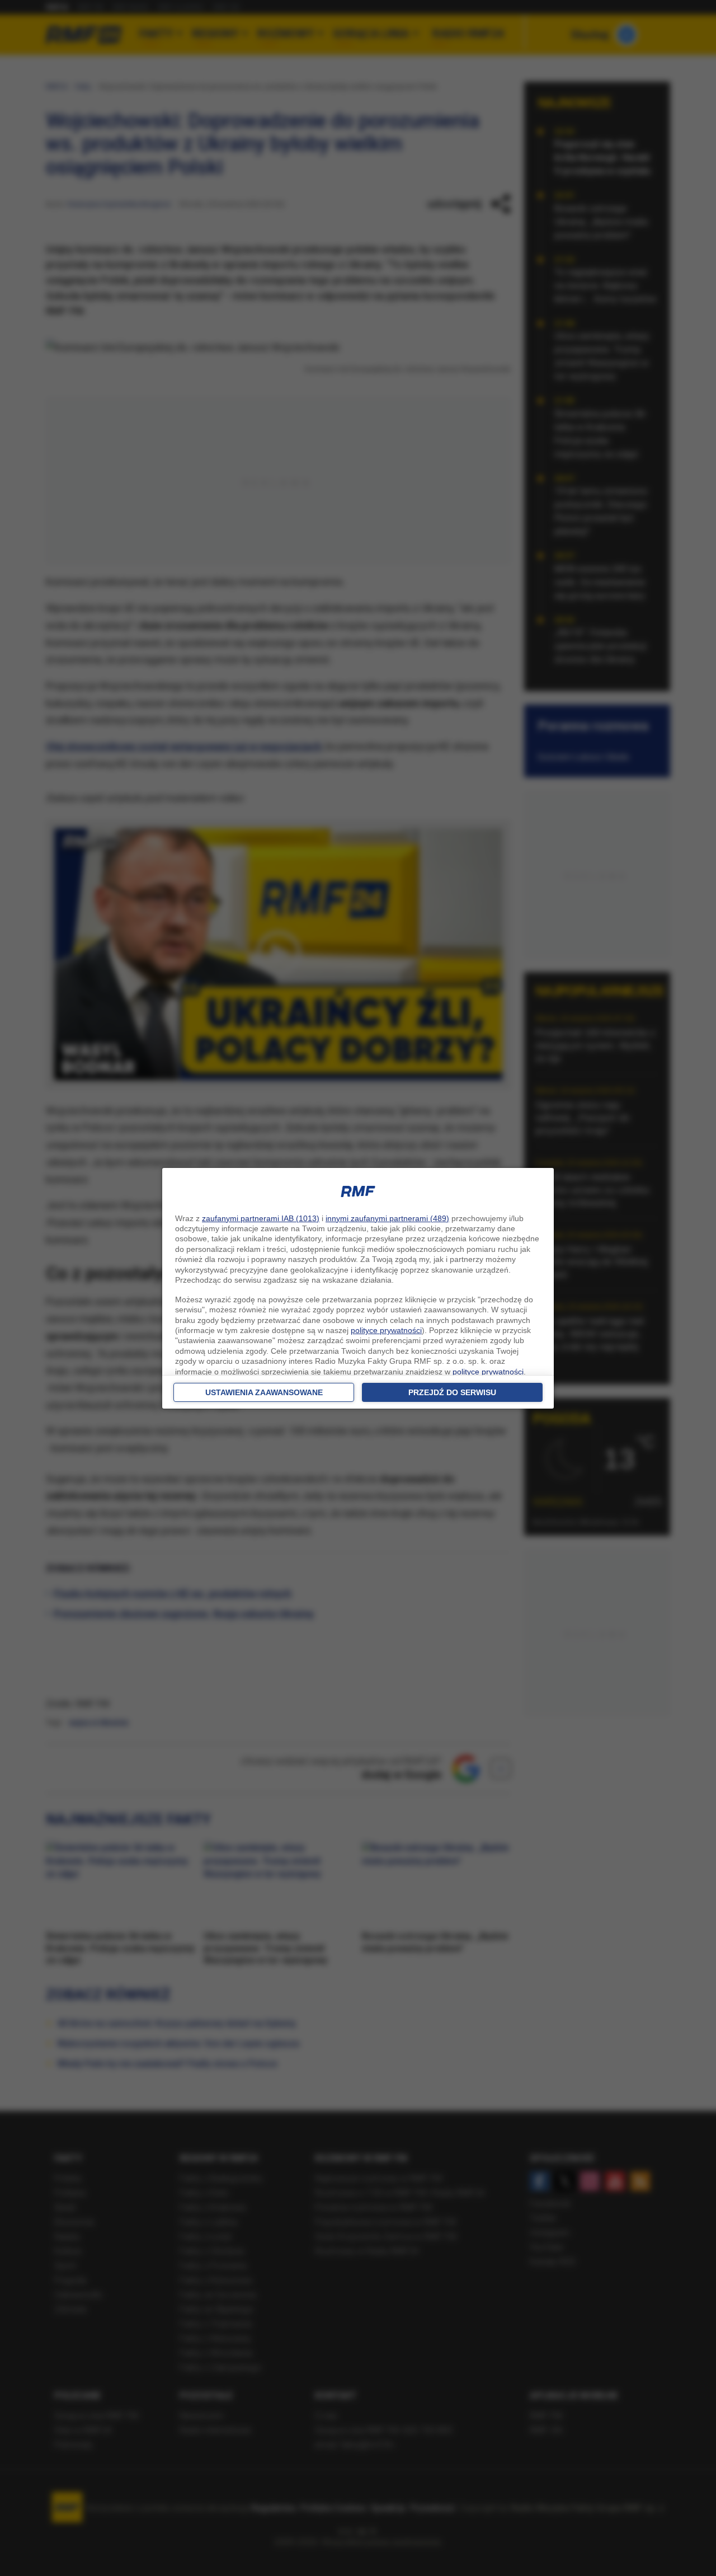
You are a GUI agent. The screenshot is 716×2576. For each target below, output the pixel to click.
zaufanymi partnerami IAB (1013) (261, 1218)
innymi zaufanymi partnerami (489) (387, 1218)
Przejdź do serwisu (452, 1392)
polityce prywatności (386, 1330)
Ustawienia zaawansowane (264, 1392)
